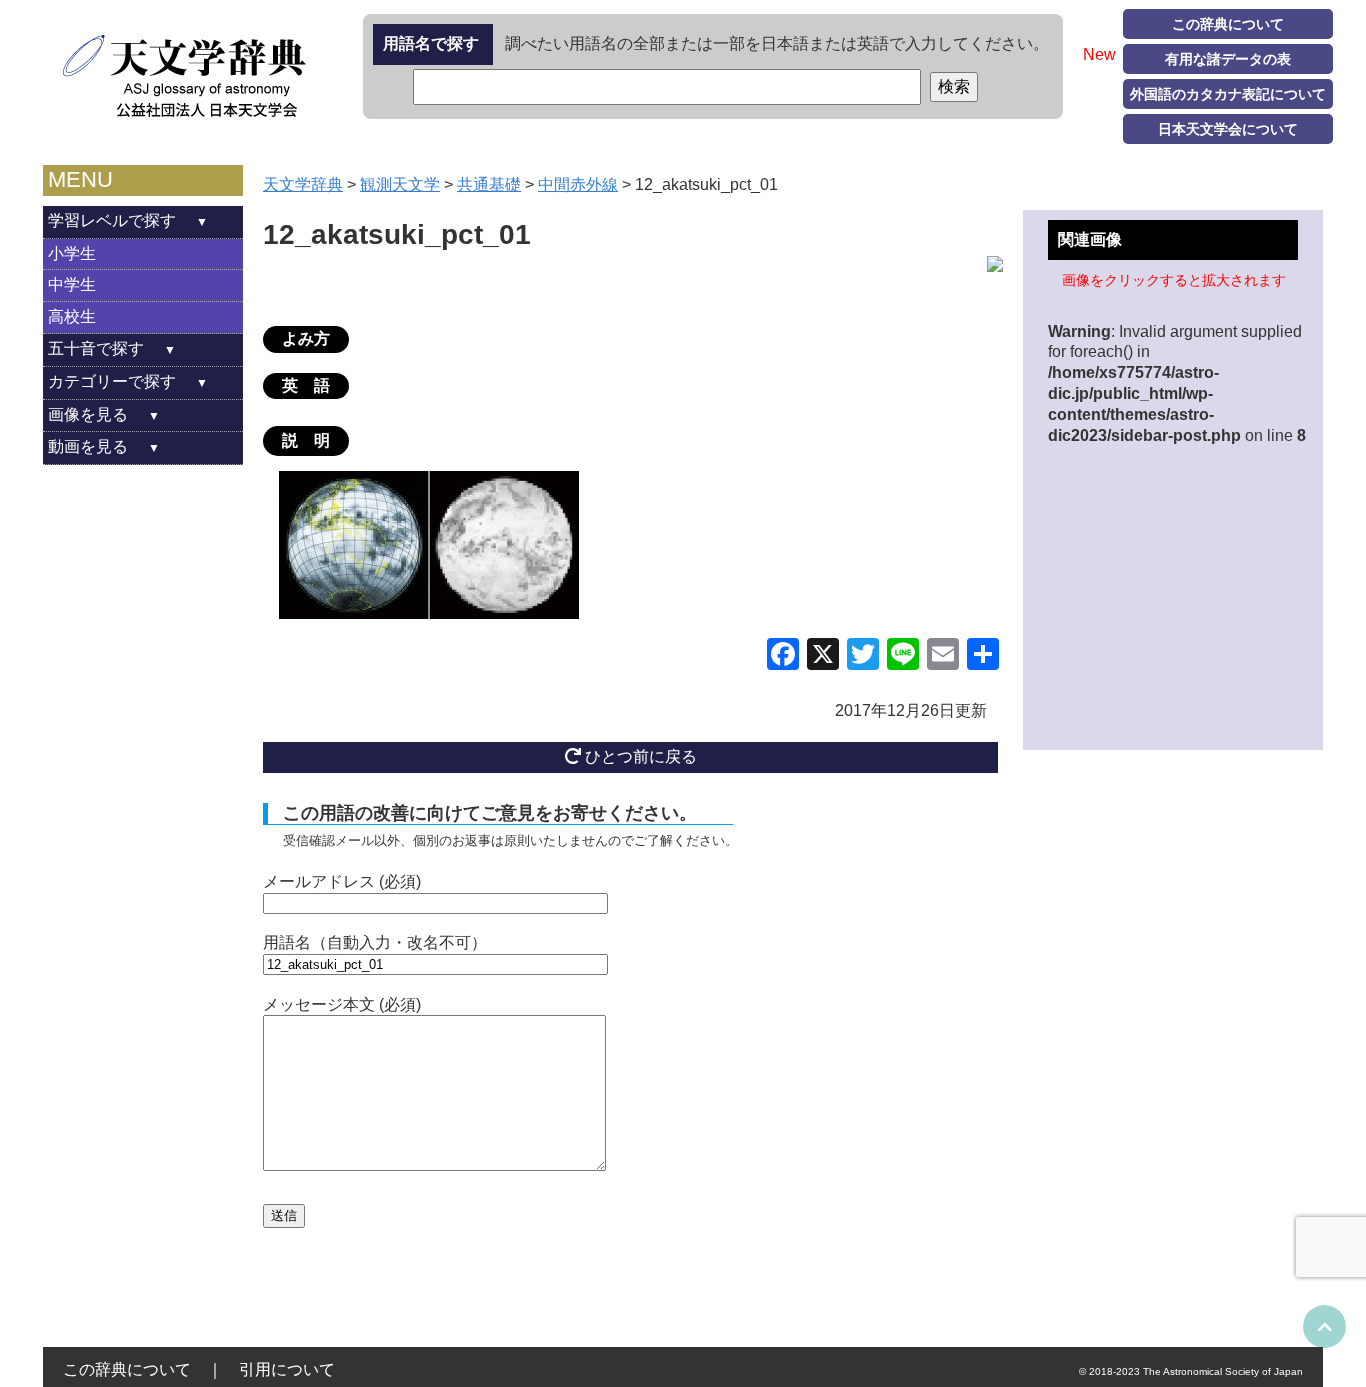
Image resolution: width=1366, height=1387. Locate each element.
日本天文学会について (1228, 129)
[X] (823, 656)
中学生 (72, 284)
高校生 (72, 316)
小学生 (72, 253)
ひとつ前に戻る (639, 756)
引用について (287, 1369)
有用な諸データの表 (1228, 59)
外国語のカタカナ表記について (1228, 94)
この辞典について (1228, 24)
